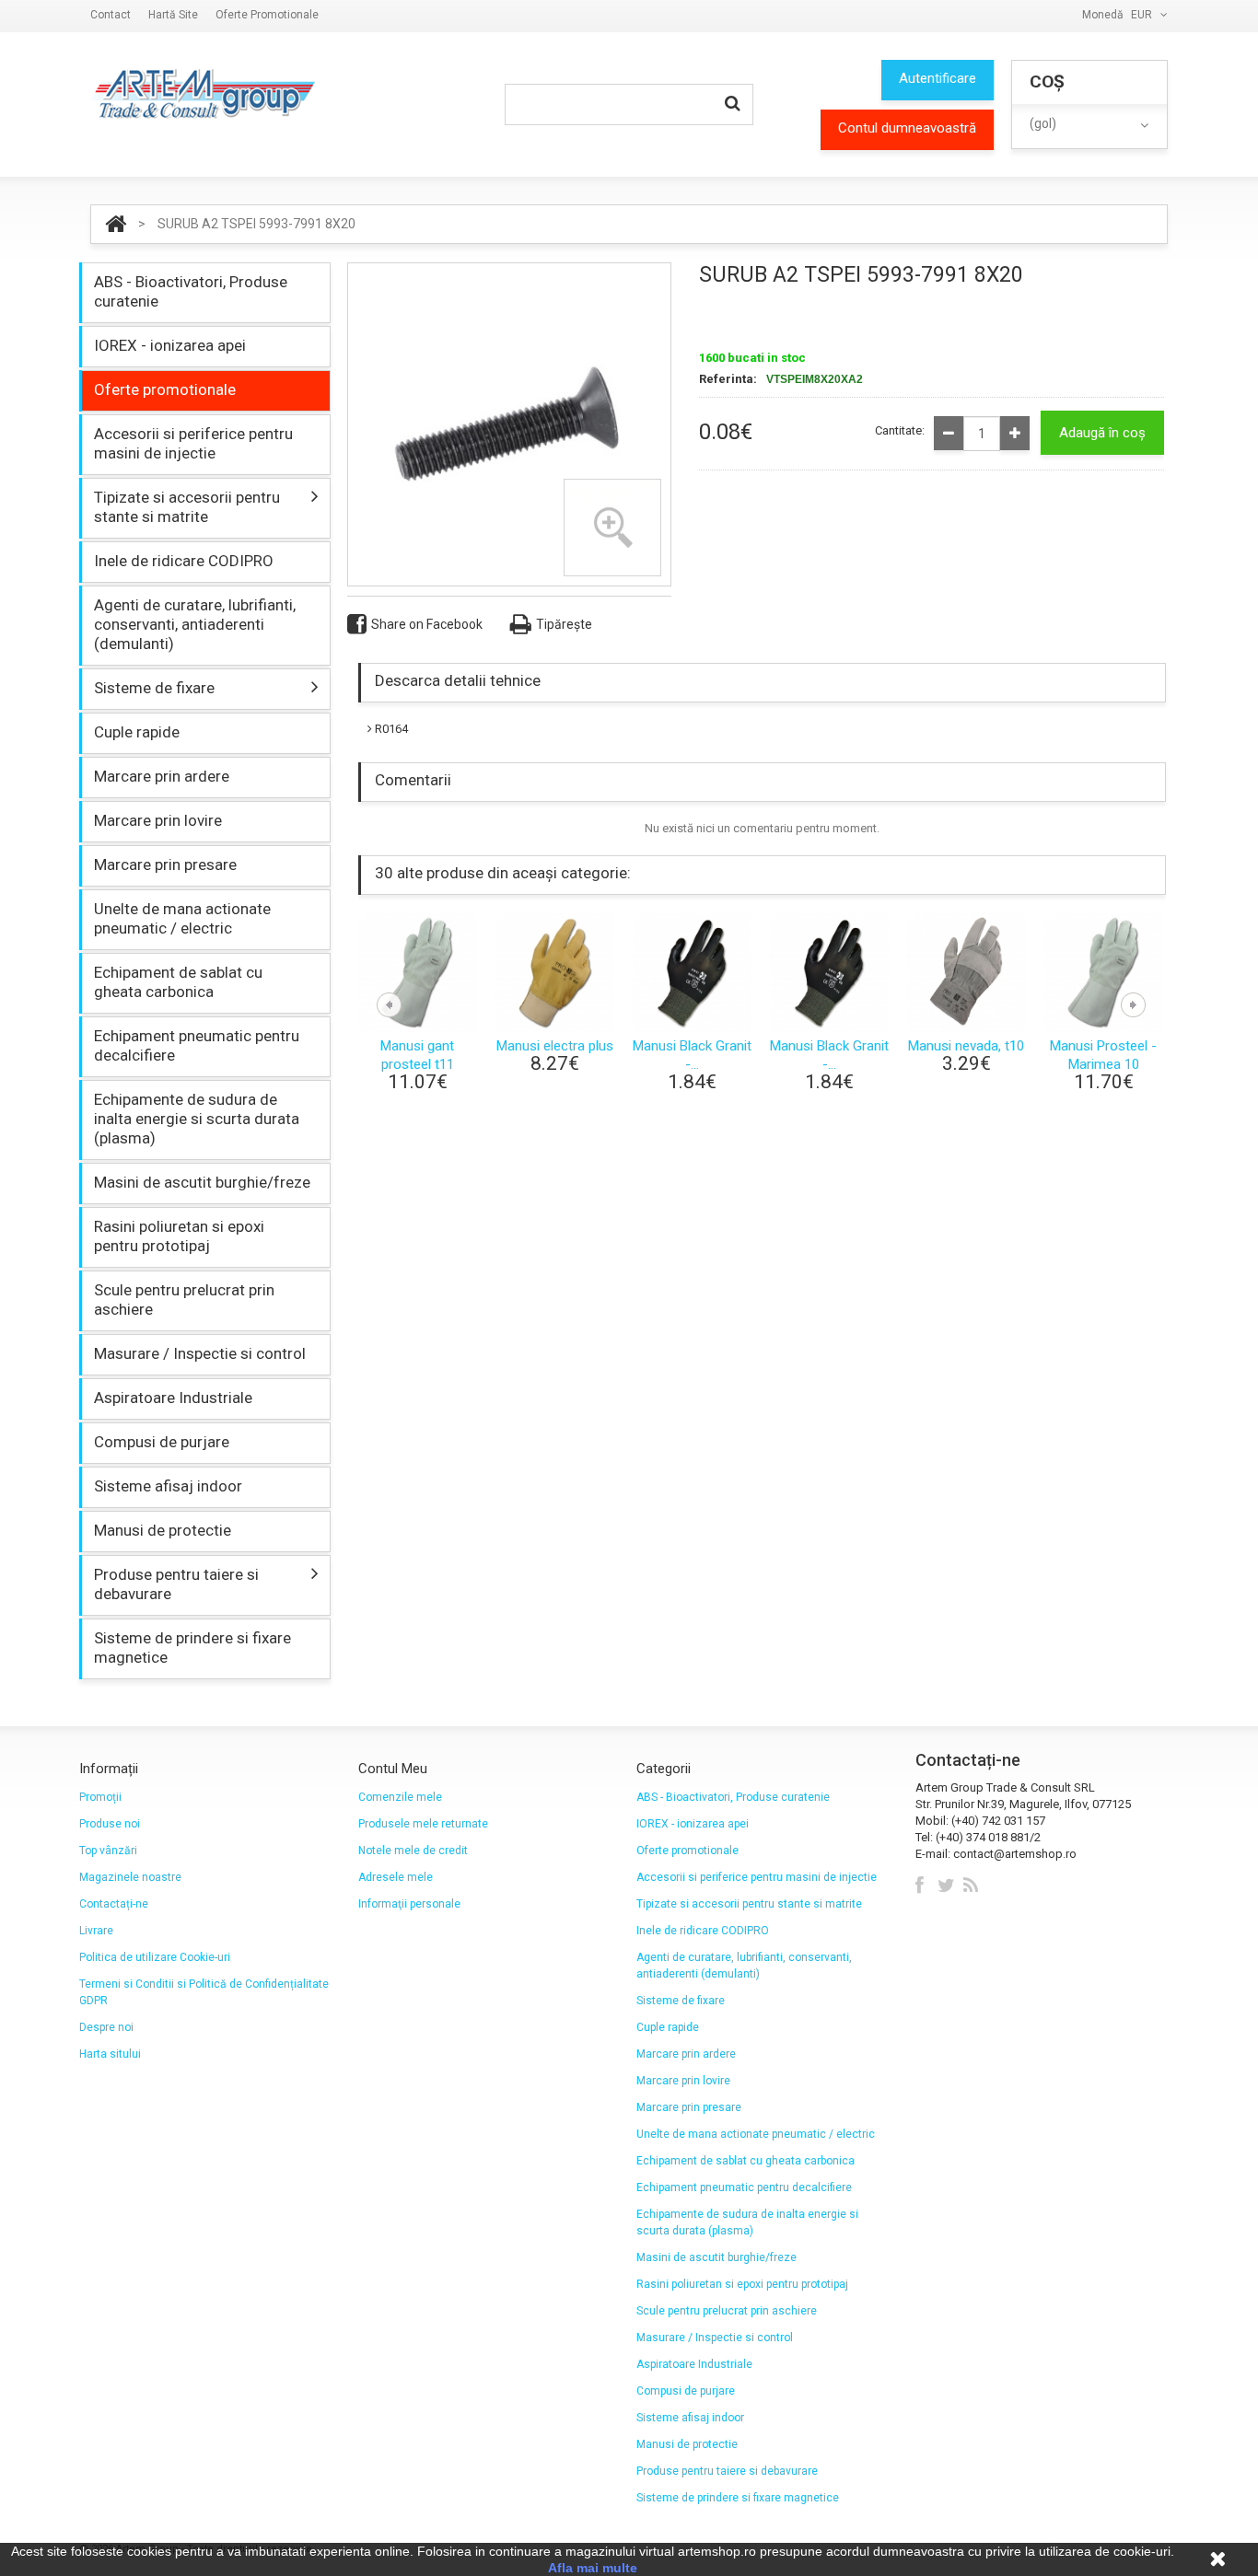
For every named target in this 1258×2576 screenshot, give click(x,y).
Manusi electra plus (555, 1046)
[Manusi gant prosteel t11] (418, 972)
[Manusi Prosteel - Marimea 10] (1104, 972)
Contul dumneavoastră (907, 128)
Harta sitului (110, 2054)
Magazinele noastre (130, 1877)
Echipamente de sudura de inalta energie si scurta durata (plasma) (197, 1119)
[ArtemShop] (203, 94)
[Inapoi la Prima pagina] (116, 224)
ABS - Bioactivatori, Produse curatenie (191, 291)
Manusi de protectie (163, 1530)
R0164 (390, 729)
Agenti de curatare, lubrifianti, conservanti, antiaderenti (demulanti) (195, 624)
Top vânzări (108, 1851)
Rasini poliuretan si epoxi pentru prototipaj (179, 1236)
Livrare (96, 1931)
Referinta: (728, 379)
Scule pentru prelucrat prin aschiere (184, 1300)
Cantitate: (900, 430)
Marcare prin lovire (158, 820)
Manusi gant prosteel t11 (417, 1055)
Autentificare (938, 78)
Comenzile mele (400, 1797)
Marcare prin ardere (162, 776)
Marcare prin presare (165, 864)
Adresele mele (396, 1877)
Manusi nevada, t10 (966, 1046)
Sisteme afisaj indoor (168, 1486)
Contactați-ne (114, 1904)
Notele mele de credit (413, 1851)
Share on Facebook (427, 624)
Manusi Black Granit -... (692, 1055)
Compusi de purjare (162, 1442)
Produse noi (110, 1824)
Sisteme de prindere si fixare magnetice (192, 1648)
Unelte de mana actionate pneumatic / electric (182, 918)
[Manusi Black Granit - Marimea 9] (692, 972)
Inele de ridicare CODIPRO (184, 561)
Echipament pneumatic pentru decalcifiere (197, 1045)
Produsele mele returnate (423, 1824)
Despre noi (106, 2027)
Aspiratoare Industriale (173, 1398)
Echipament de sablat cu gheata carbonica (178, 982)
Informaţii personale (409, 1904)
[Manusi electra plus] (555, 972)
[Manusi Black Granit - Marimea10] (829, 972)
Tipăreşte (564, 624)
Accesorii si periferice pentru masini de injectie (193, 443)
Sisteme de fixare (154, 688)
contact (111, 15)
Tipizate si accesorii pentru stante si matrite (187, 507)
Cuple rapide (137, 732)
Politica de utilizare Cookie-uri (155, 1957)
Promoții (100, 1797)
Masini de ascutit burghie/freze (202, 1182)
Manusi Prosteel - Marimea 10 (1103, 1055)
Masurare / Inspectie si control (200, 1353)
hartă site (173, 15)
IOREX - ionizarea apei (170, 345)
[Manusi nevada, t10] (967, 972)
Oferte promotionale (267, 15)
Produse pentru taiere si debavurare (176, 1584)
